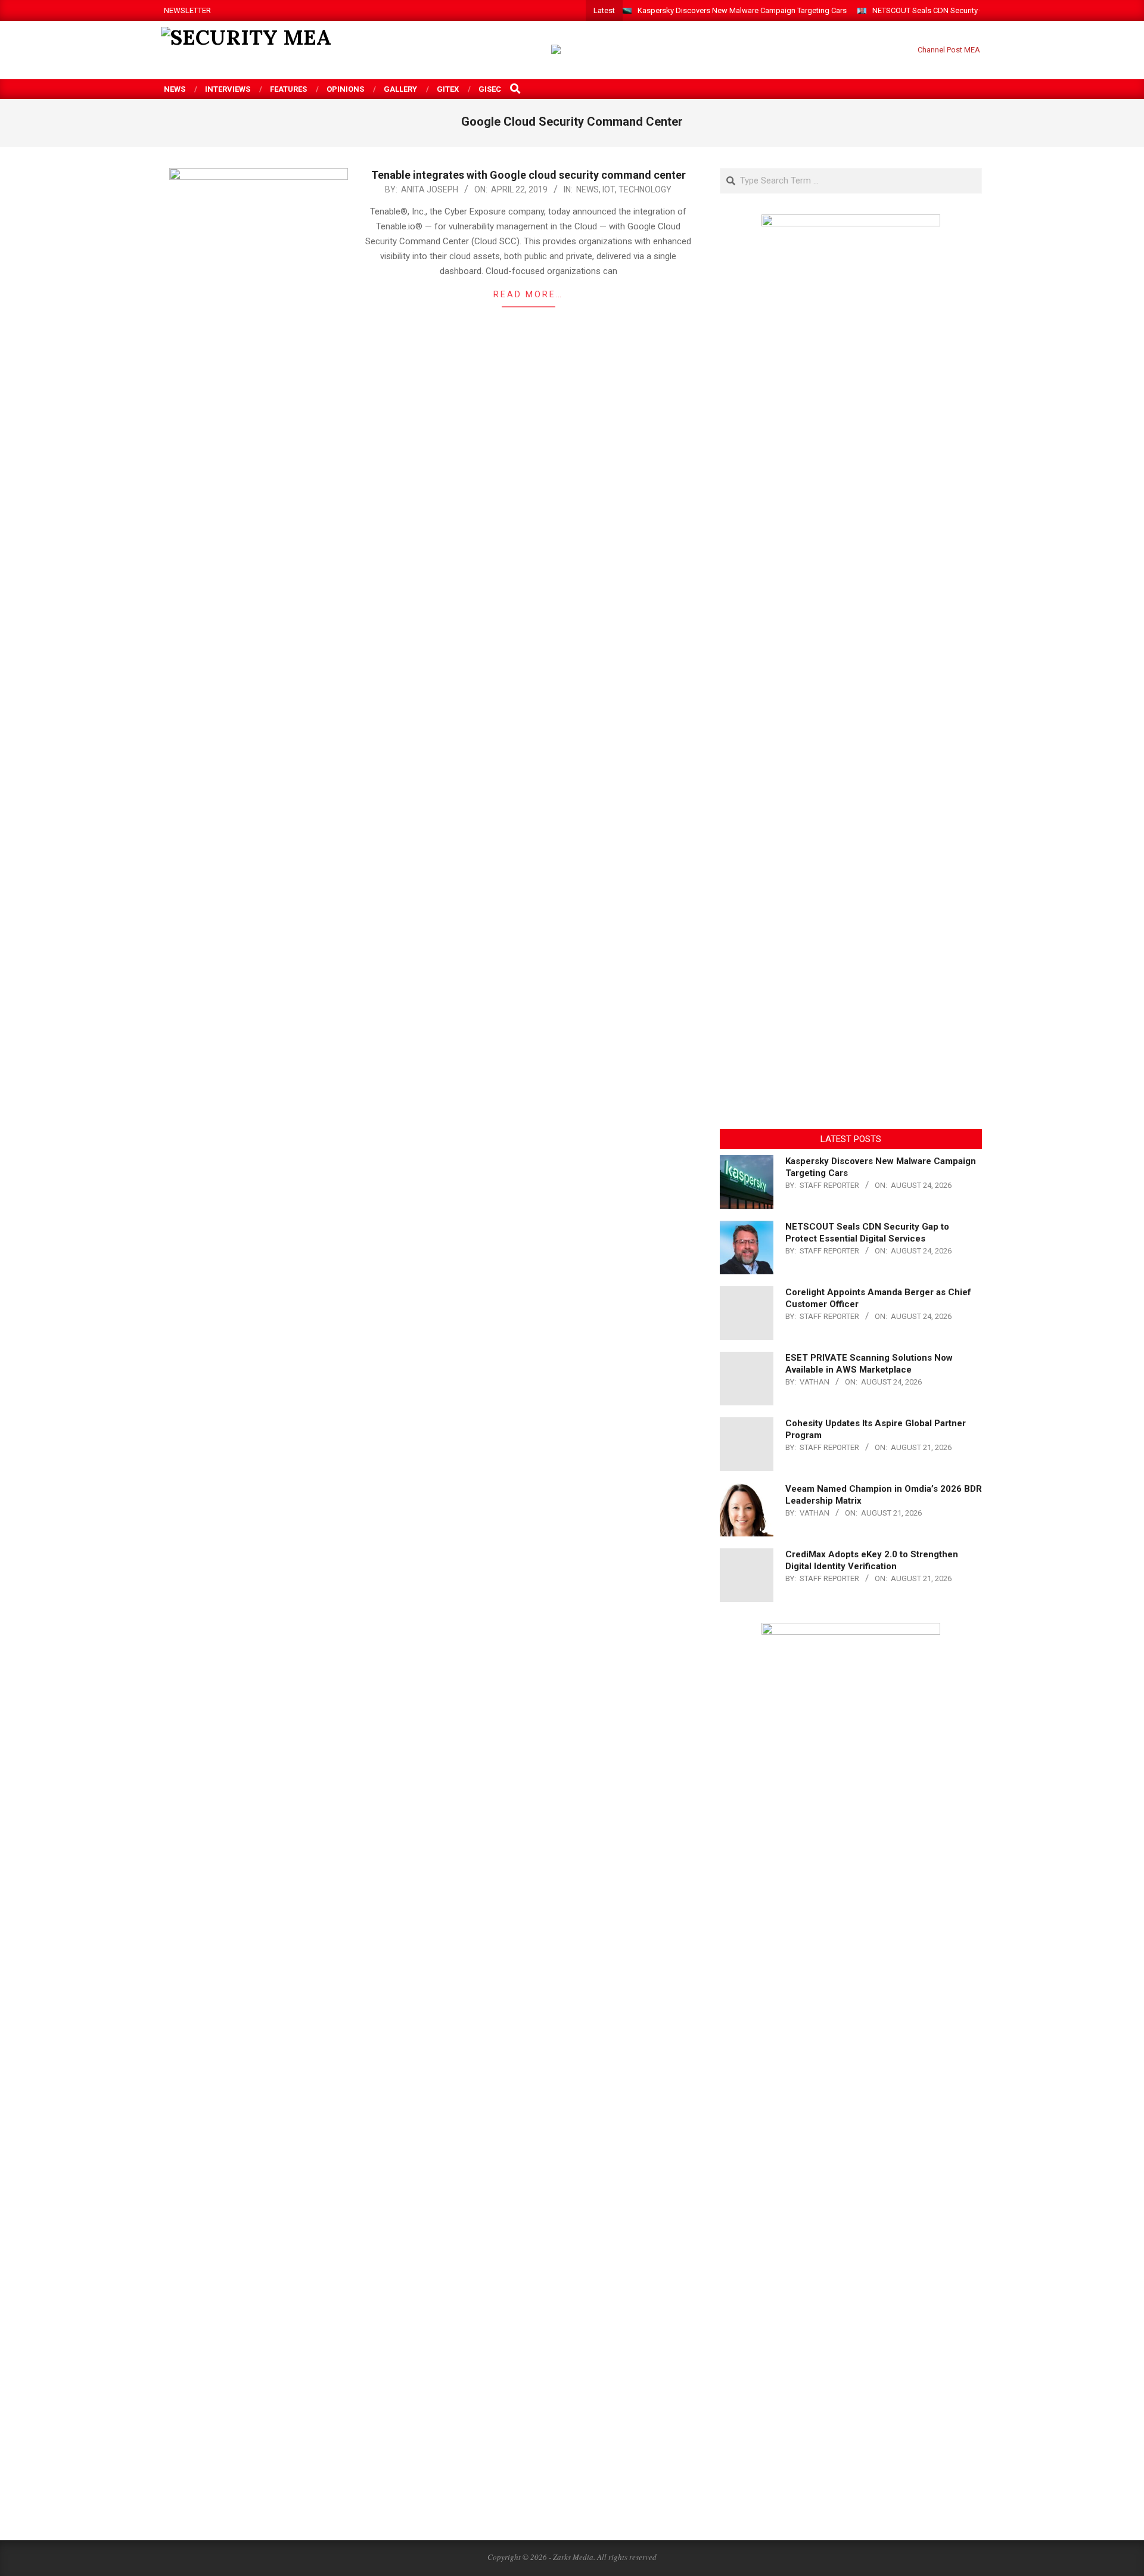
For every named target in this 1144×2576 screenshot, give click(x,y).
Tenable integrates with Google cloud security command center (529, 175)
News (587, 189)
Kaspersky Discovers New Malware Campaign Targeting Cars (742, 10)
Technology (645, 189)
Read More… (528, 294)
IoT (609, 189)
